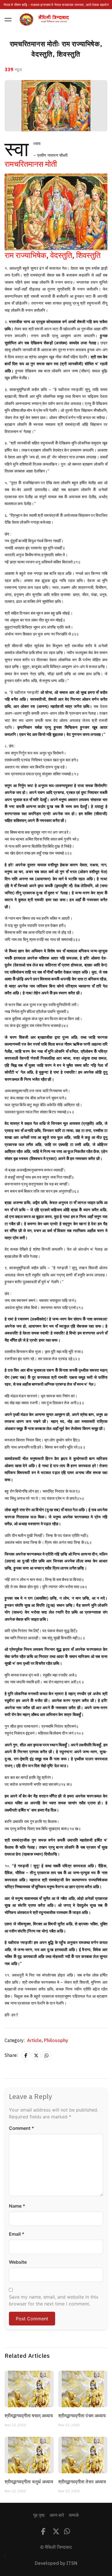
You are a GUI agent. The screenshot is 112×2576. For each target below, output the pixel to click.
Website (18, 2262)
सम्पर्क (74, 2515)
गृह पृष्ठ (39, 2515)
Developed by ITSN (56, 2563)
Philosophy (56, 2041)
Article (35, 2041)
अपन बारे (57, 2515)
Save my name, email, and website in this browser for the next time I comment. (54, 2300)
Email (17, 2234)
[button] (8, 19)
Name (17, 2206)
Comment (22, 2128)
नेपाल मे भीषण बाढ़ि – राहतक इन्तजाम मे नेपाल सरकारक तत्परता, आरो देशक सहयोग (56, 5)
